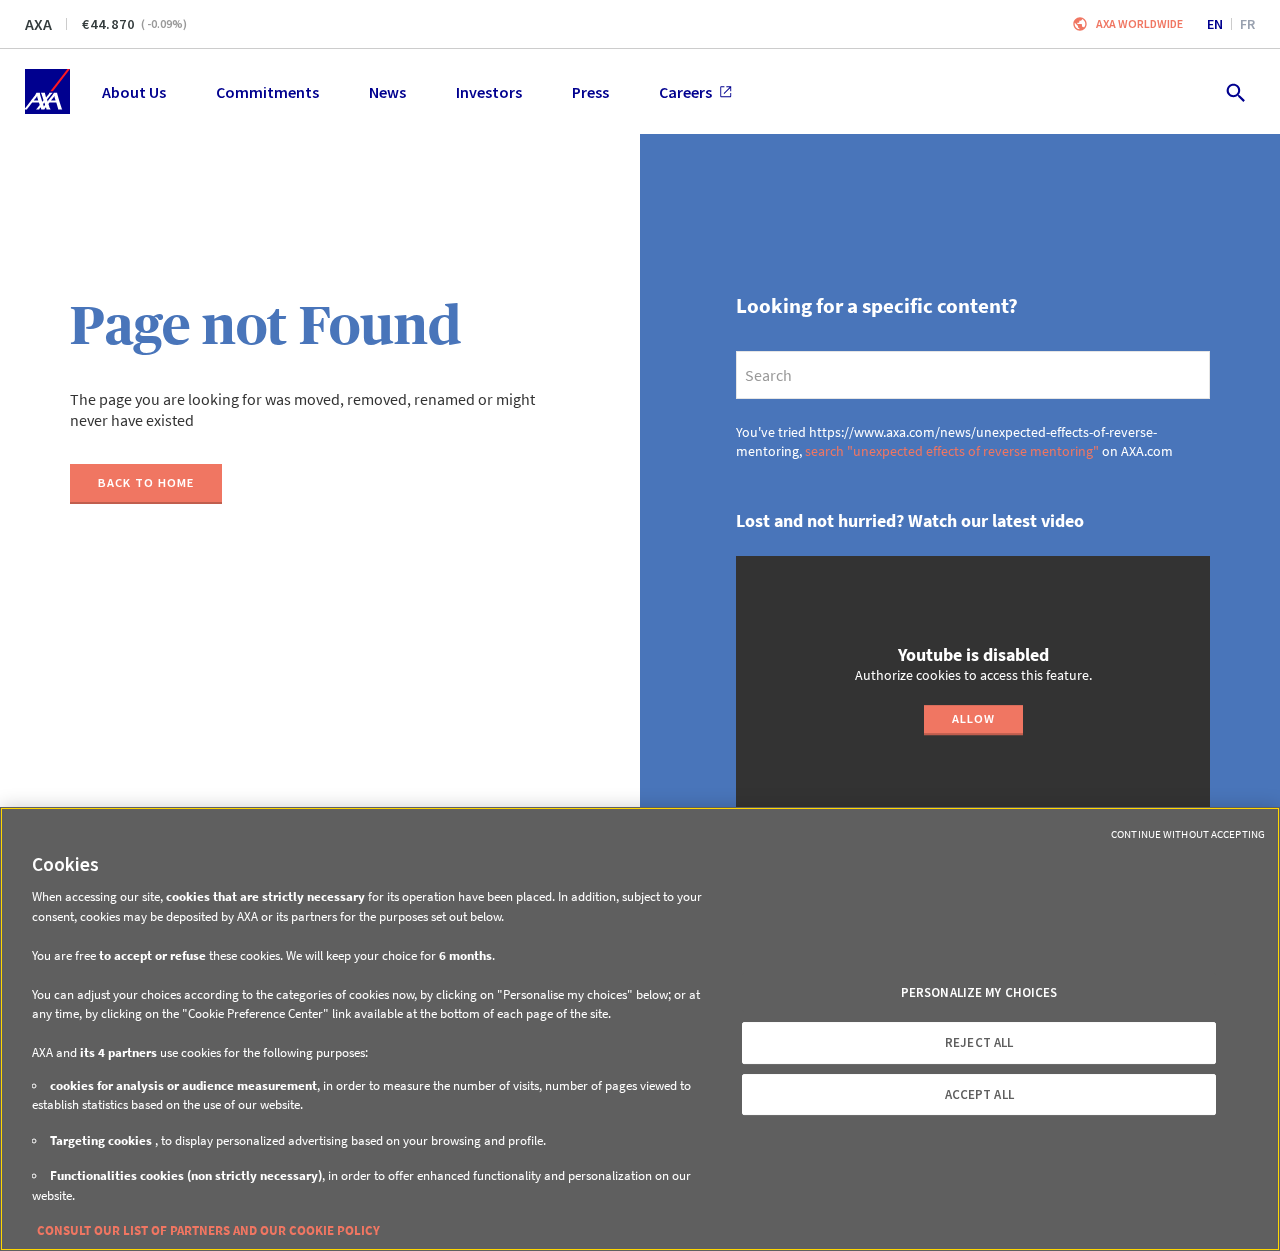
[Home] (47, 91)
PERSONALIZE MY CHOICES (979, 992)
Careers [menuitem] (685, 92)
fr (1247, 24)
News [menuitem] (387, 92)
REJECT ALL (979, 1042)
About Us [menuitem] (134, 92)
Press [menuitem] (590, 92)
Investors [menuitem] (489, 92)
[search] (973, 375)
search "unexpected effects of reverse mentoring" (952, 451)
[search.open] (1234, 91)
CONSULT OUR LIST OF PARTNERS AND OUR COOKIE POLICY (208, 1230)
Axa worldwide (1139, 23)
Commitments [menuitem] (267, 92)
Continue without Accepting (1188, 834)
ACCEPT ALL (979, 1094)
